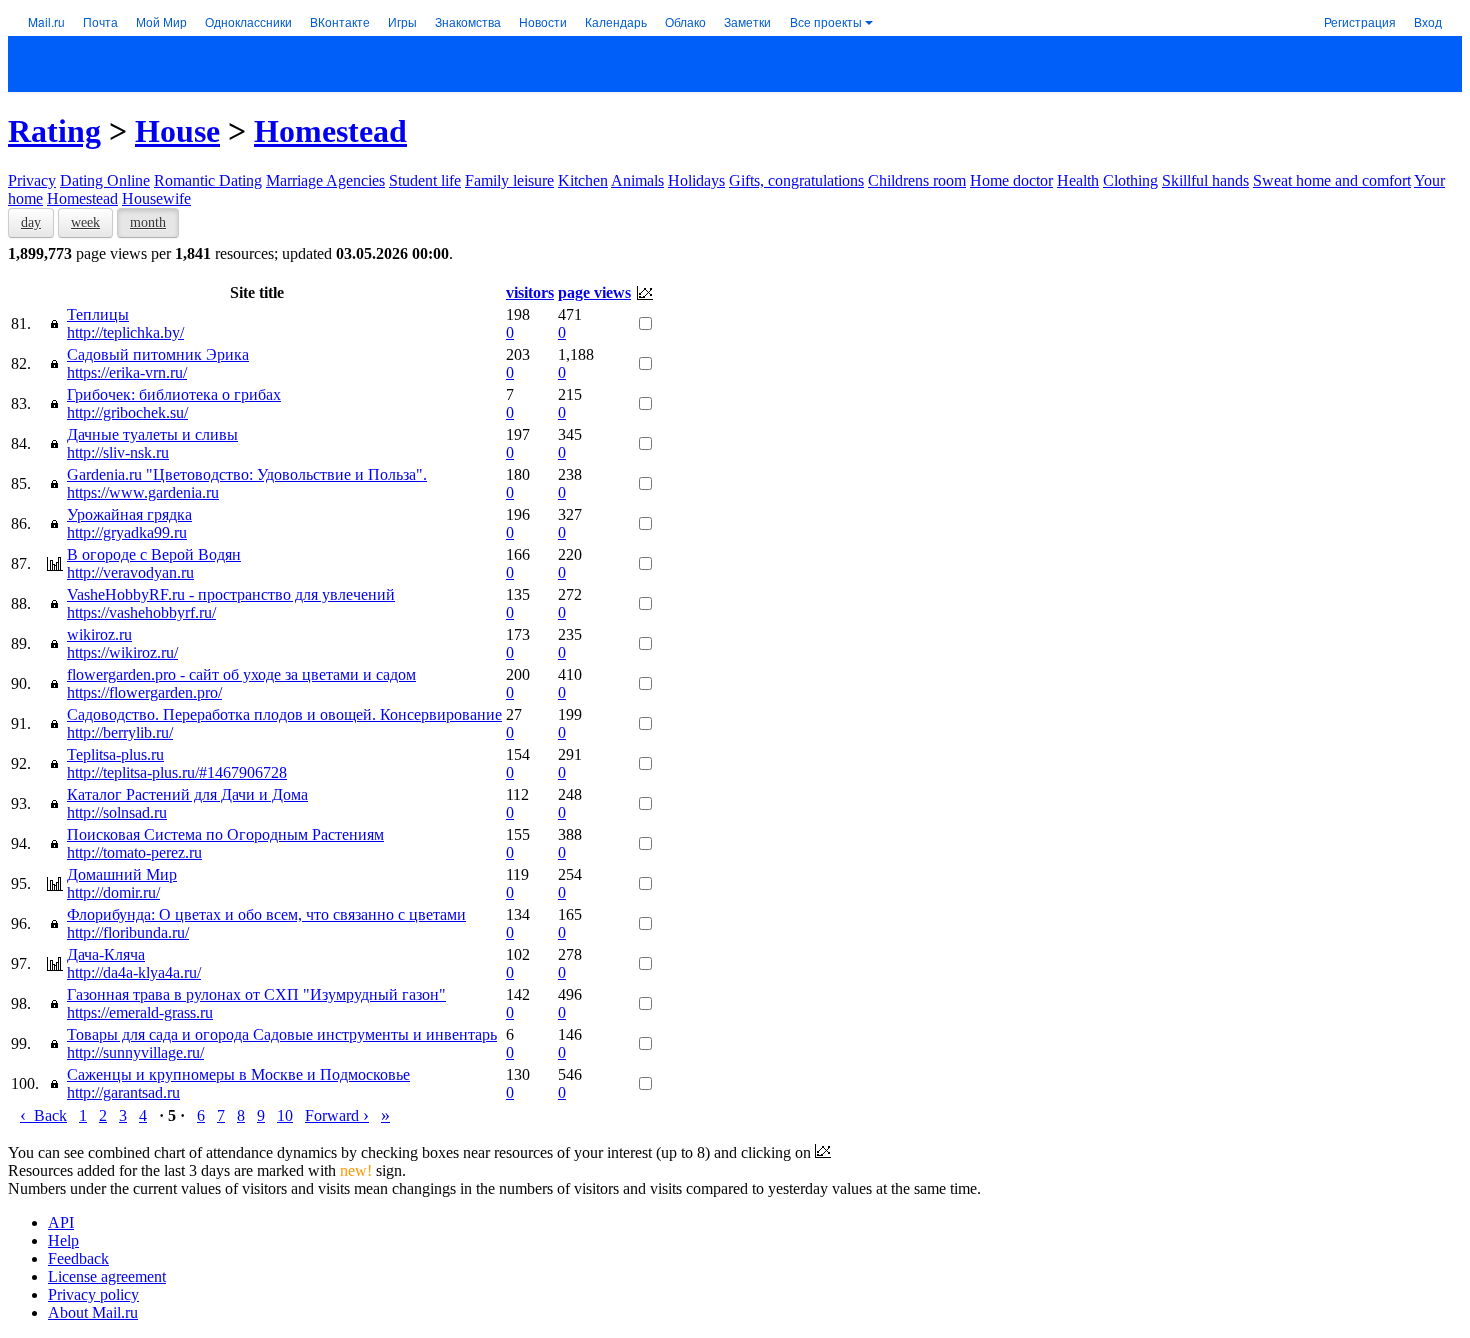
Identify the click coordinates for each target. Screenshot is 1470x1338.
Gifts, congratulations (796, 180)
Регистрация (1360, 21)
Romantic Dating (208, 180)
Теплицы (98, 314)
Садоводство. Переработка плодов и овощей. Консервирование (284, 714)
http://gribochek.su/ (127, 412)
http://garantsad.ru (123, 1092)
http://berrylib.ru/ (120, 732)
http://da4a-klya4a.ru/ (134, 972)
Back (43, 1115)
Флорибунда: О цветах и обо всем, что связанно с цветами (266, 914)
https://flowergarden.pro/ (144, 692)
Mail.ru (46, 21)
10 (285, 1115)
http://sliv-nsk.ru (118, 452)
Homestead (330, 131)
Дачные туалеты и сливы (152, 434)
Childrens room (917, 180)
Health (1078, 180)
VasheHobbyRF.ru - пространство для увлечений (231, 594)
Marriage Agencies (325, 180)
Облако (685, 21)
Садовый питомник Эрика (158, 354)
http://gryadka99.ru (127, 532)
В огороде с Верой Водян (154, 554)
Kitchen (583, 180)
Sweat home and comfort (1332, 180)
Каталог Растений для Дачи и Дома (187, 794)
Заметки (747, 21)
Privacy (32, 180)
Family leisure (509, 180)
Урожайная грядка (129, 514)
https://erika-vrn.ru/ (127, 372)
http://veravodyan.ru (130, 572)
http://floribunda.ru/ (128, 932)
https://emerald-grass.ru (140, 1012)
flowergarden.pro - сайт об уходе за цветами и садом (241, 674)
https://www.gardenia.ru (143, 492)
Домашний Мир (122, 874)
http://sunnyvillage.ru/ (135, 1052)
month (148, 222)
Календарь (616, 21)
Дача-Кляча (106, 954)
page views (594, 292)
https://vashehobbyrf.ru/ (141, 612)
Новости (543, 21)
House (177, 131)
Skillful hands (1205, 180)
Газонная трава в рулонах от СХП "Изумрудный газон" (256, 994)
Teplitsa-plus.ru (115, 754)
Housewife (156, 198)
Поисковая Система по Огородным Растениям (225, 834)
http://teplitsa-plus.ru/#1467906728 (177, 772)
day (31, 222)
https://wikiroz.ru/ (122, 652)
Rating (54, 131)
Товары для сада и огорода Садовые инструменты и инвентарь (282, 1034)
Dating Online (105, 180)
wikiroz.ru (99, 634)
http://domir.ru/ (113, 892)
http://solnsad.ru (117, 812)
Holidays (696, 180)
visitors (530, 292)
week (85, 222)
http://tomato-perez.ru (134, 852)
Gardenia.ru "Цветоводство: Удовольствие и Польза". (247, 474)
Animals (637, 180)
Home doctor (1011, 180)
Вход (1428, 21)
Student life (425, 180)
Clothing (1130, 180)
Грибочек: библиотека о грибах (174, 394)
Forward (337, 1115)
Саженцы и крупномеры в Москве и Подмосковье (238, 1074)
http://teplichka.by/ (125, 332)
